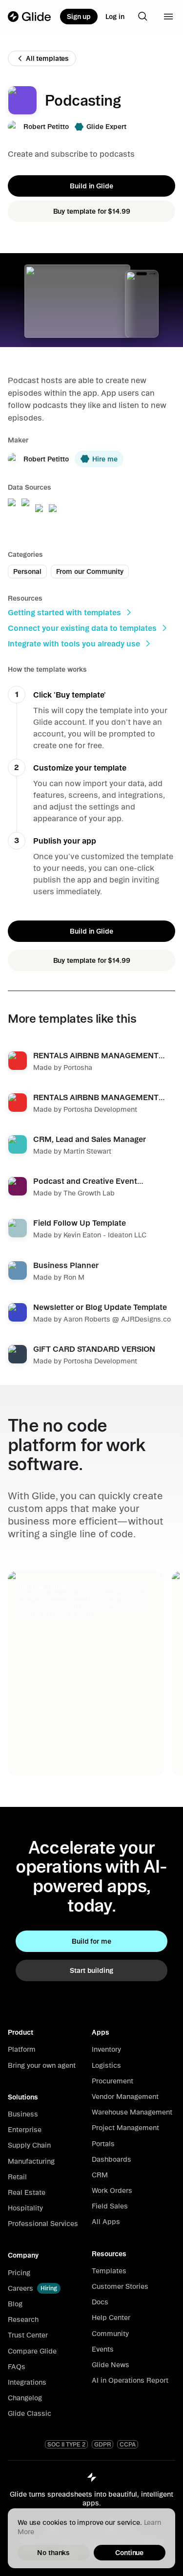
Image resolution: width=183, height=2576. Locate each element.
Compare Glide (32, 2351)
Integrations (27, 2382)
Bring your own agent (42, 2065)
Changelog (25, 2398)
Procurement (112, 2081)
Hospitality (25, 2208)
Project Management (125, 2128)
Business (23, 2114)
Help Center (111, 2318)
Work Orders (112, 2190)
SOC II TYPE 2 (66, 2444)
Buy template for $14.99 (92, 211)
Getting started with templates (64, 612)
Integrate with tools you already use (74, 644)
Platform (22, 2049)
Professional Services (43, 2224)
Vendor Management (125, 2097)
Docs (100, 2302)
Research (23, 2319)
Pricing (19, 2273)
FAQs (17, 2367)
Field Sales (110, 2206)
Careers (20, 2288)
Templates (109, 2271)
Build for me (91, 1941)
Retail (17, 2177)
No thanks (53, 2553)
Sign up (79, 17)
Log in (115, 17)
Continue (129, 2553)
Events (103, 2349)
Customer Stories (120, 2286)
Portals (103, 2144)
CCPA (128, 2444)
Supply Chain (29, 2145)
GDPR (102, 2444)
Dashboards (112, 2159)
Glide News (111, 2365)
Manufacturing (31, 2161)
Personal (27, 571)
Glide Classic (30, 2413)
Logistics (106, 2065)
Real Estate (27, 2192)
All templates (47, 58)
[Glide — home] (30, 17)
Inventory (106, 2049)
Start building (91, 1970)
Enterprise (25, 2130)
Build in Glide (91, 186)
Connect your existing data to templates (82, 628)
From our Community (90, 571)
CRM (100, 2175)
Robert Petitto (46, 127)
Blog (15, 2304)
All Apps (106, 2222)
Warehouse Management (132, 2112)
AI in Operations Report (130, 2380)
